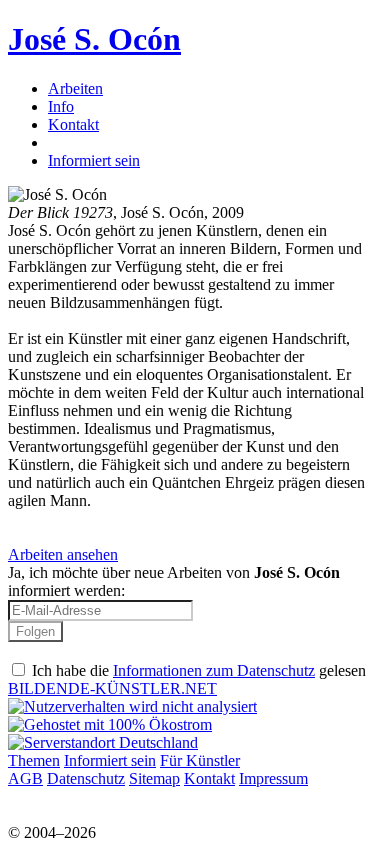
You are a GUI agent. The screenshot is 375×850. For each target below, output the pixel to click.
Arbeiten (75, 88)
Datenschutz (86, 778)
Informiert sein (94, 160)
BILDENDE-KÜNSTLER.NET (112, 688)
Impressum (273, 778)
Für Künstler (200, 760)
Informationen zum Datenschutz (214, 670)
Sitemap (154, 778)
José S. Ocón (94, 39)
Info (61, 106)
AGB (25, 778)
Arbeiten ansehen (63, 554)
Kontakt (73, 124)
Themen (34, 760)
